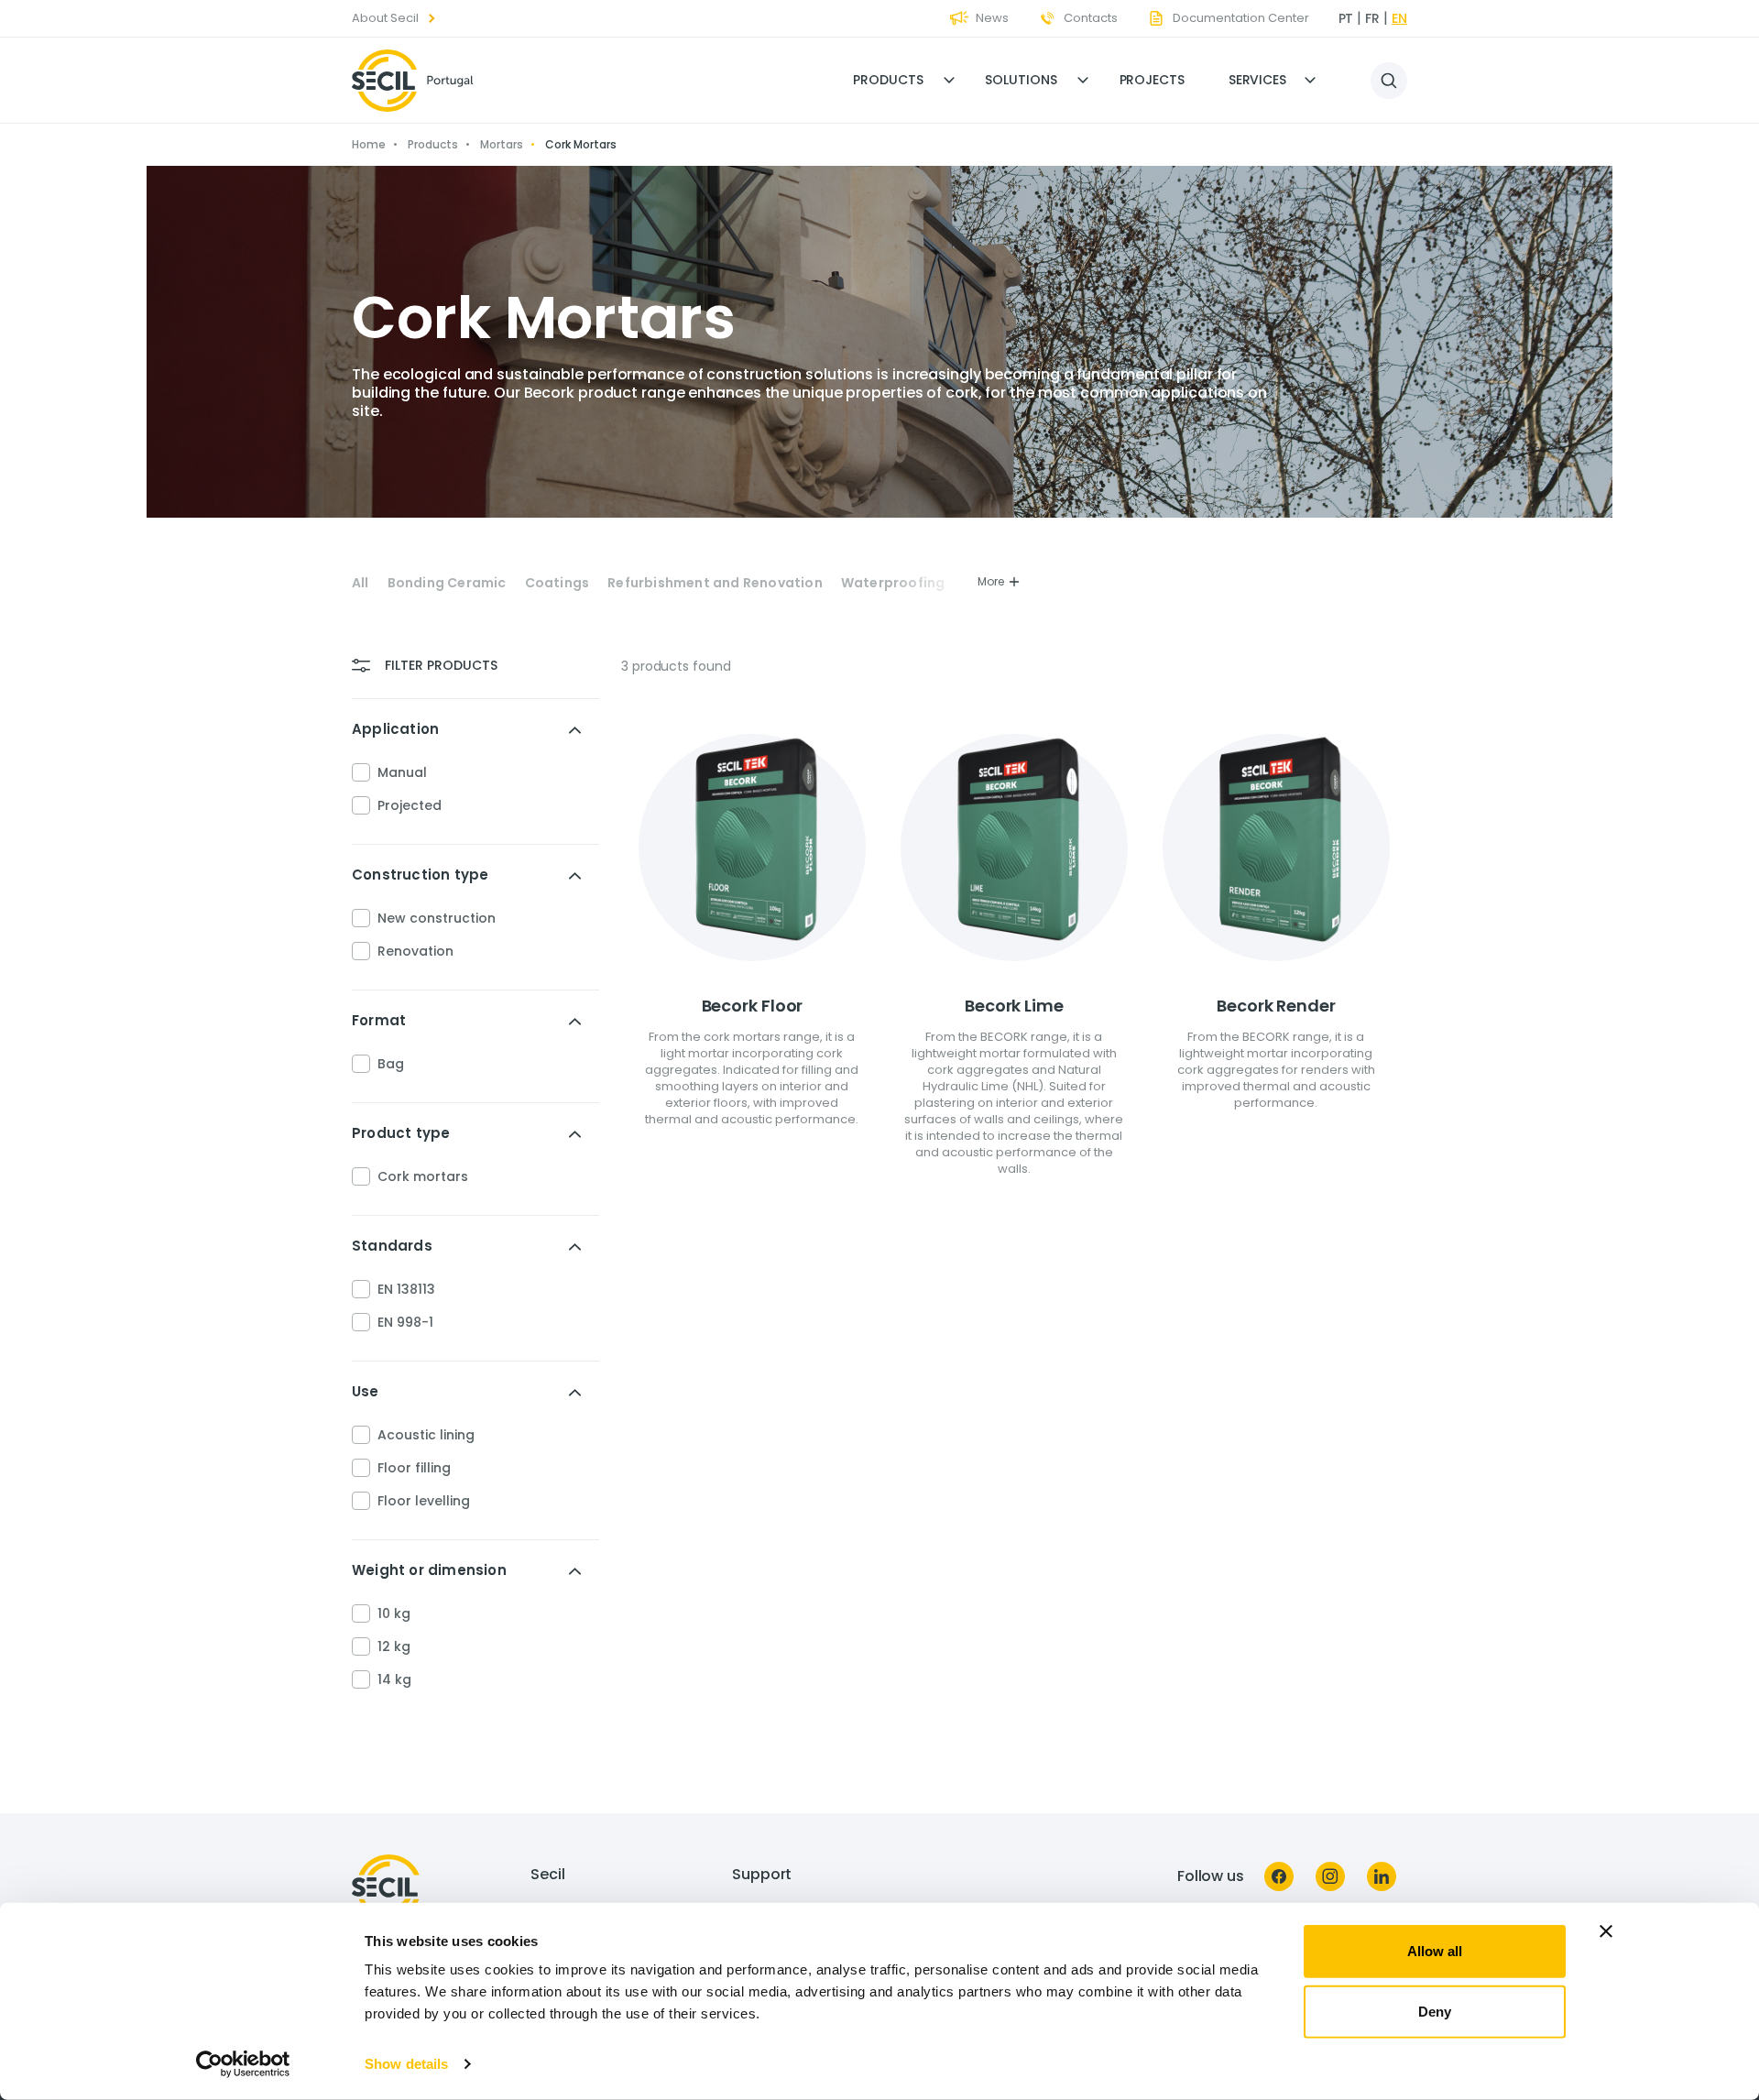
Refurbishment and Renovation (715, 583)
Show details (406, 2064)
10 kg (394, 1613)
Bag (391, 1064)
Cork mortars (423, 1176)
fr (1372, 18)
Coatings (557, 583)
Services (1257, 80)
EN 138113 (406, 1289)
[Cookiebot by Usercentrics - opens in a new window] (243, 2064)
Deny (1435, 2011)
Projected (410, 805)
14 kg (394, 1679)
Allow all (1435, 1951)
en (1399, 18)
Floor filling (414, 1468)
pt (1346, 18)
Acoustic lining (426, 1435)
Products (888, 80)
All (361, 583)
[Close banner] (1606, 1931)
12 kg (394, 1646)
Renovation (415, 951)
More (991, 581)
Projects (1152, 80)
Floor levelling (424, 1501)
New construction (437, 918)
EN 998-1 (405, 1322)
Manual (402, 772)
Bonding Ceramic (447, 583)
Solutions (1021, 80)
